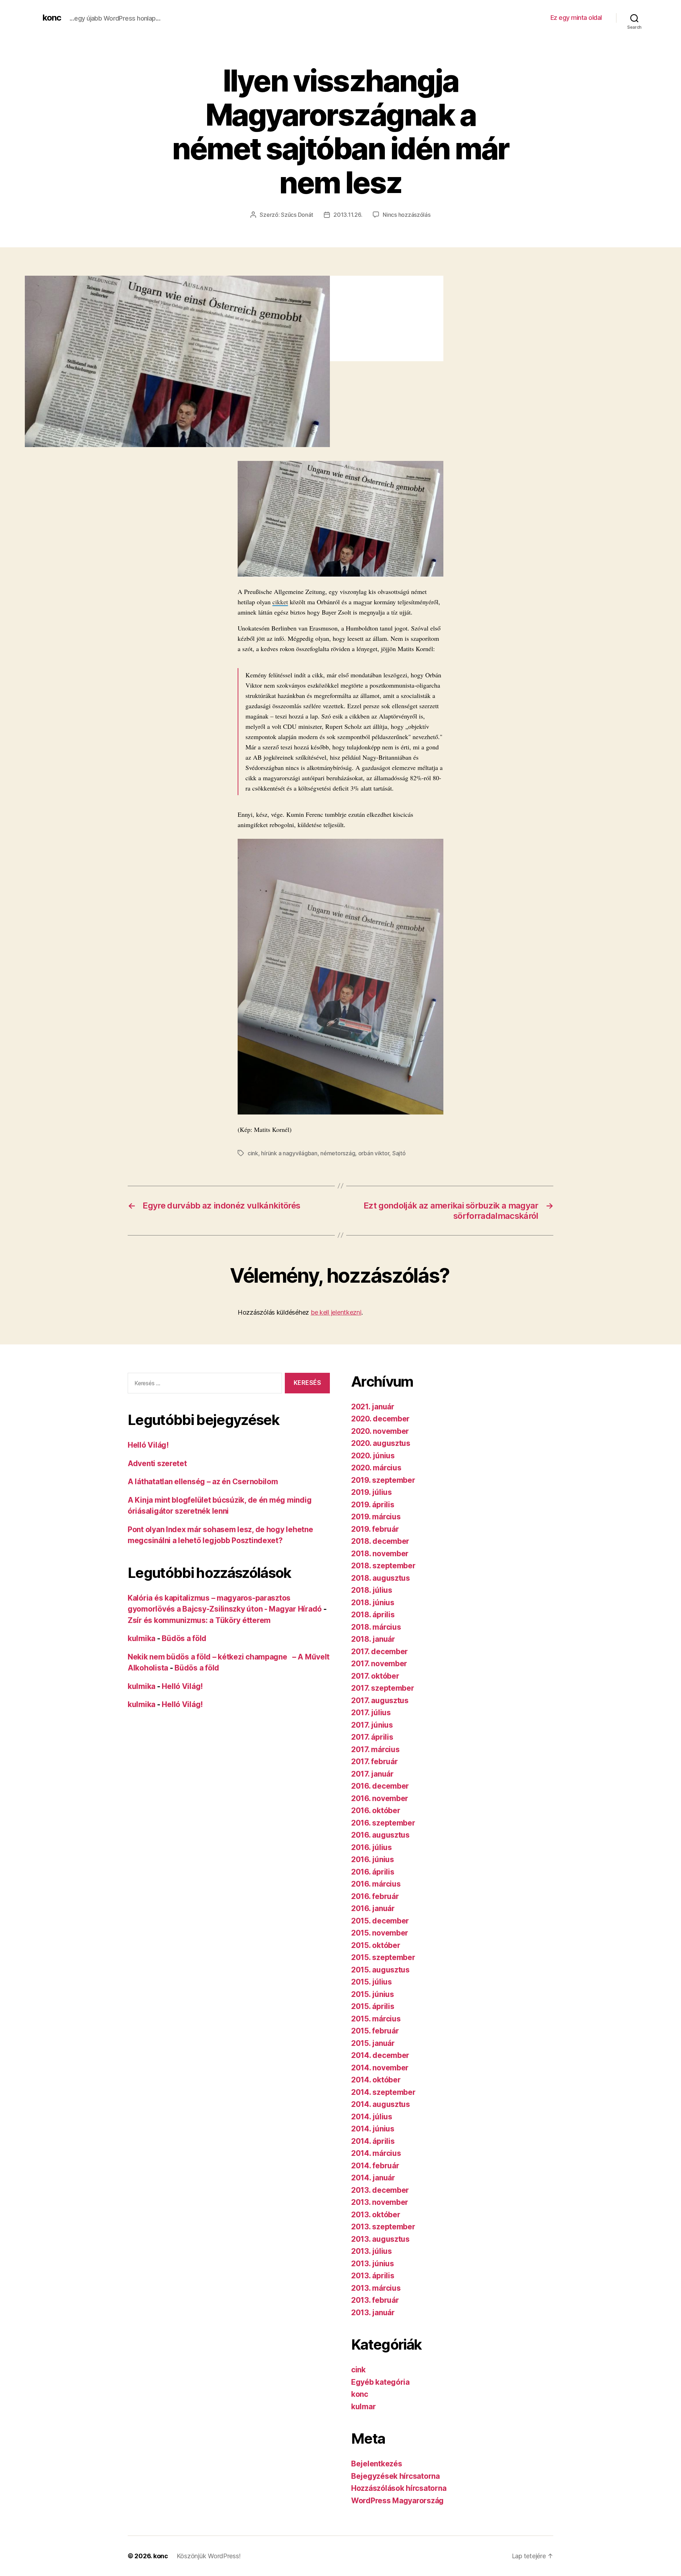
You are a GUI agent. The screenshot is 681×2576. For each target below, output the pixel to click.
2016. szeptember (383, 1823)
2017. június (372, 1725)
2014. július (372, 2117)
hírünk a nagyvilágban (289, 1153)
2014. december (380, 2055)
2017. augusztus (380, 1700)
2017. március (375, 1749)
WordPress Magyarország (397, 2501)
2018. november (380, 1554)
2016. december (380, 1786)
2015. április (373, 2006)
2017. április (372, 1737)
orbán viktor (374, 1153)
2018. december (380, 1541)
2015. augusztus (380, 1970)
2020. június (373, 1456)
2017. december (380, 1652)
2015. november (380, 1933)
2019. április (373, 1505)
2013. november (380, 2202)
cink (253, 1153)
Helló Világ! (148, 1445)
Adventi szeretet (157, 1463)
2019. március (376, 1517)
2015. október (376, 1945)
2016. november (380, 1798)
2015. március (376, 2019)
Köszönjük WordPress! (209, 2556)
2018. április (373, 1615)
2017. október (375, 1676)
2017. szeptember (383, 1688)
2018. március (376, 1627)
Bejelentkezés (377, 2464)
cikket (280, 602)
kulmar (363, 2407)
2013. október (376, 2215)
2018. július (372, 1590)
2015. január (373, 2043)
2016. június (373, 1859)
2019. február (375, 1529)
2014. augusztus (381, 2104)
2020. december (380, 1419)
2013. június (373, 2264)
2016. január (373, 1908)
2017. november (379, 1664)
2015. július (372, 1982)
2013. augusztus (380, 2239)
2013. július (372, 2251)
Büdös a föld (184, 1638)
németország (338, 1153)
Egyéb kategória (380, 2382)
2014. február (375, 2166)
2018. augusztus (381, 1578)
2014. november (380, 2068)
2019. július (372, 1492)
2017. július (371, 1713)
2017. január (372, 1774)
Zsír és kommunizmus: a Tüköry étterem (199, 1620)
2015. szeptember (383, 1957)
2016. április (373, 1872)
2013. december (380, 2190)
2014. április (373, 2141)
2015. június (373, 1994)
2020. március (376, 1468)
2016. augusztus (380, 1835)
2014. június (373, 2129)
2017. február (375, 1762)
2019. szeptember (383, 1480)
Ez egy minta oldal (576, 18)
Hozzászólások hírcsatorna (399, 2488)
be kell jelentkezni (336, 1312)
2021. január (373, 1407)
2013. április (373, 2276)
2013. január (373, 2313)
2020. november (380, 1431)
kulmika (142, 1638)
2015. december (380, 1921)
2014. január (373, 2178)
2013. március (376, 2288)
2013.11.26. (348, 215)
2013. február (375, 2300)
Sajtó (399, 1153)
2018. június (373, 1603)
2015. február (375, 2031)
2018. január (373, 1639)
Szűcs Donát (297, 215)
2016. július (372, 1847)
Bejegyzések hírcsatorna (395, 2476)
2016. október (376, 1810)
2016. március (376, 1884)
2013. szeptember (383, 2227)
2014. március (376, 2153)
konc (52, 18)
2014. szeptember (383, 2092)
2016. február (375, 1896)
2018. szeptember (383, 1566)
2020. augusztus (381, 1443)
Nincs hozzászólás (406, 215)
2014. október (376, 2080)
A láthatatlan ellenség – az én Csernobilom (203, 1482)
